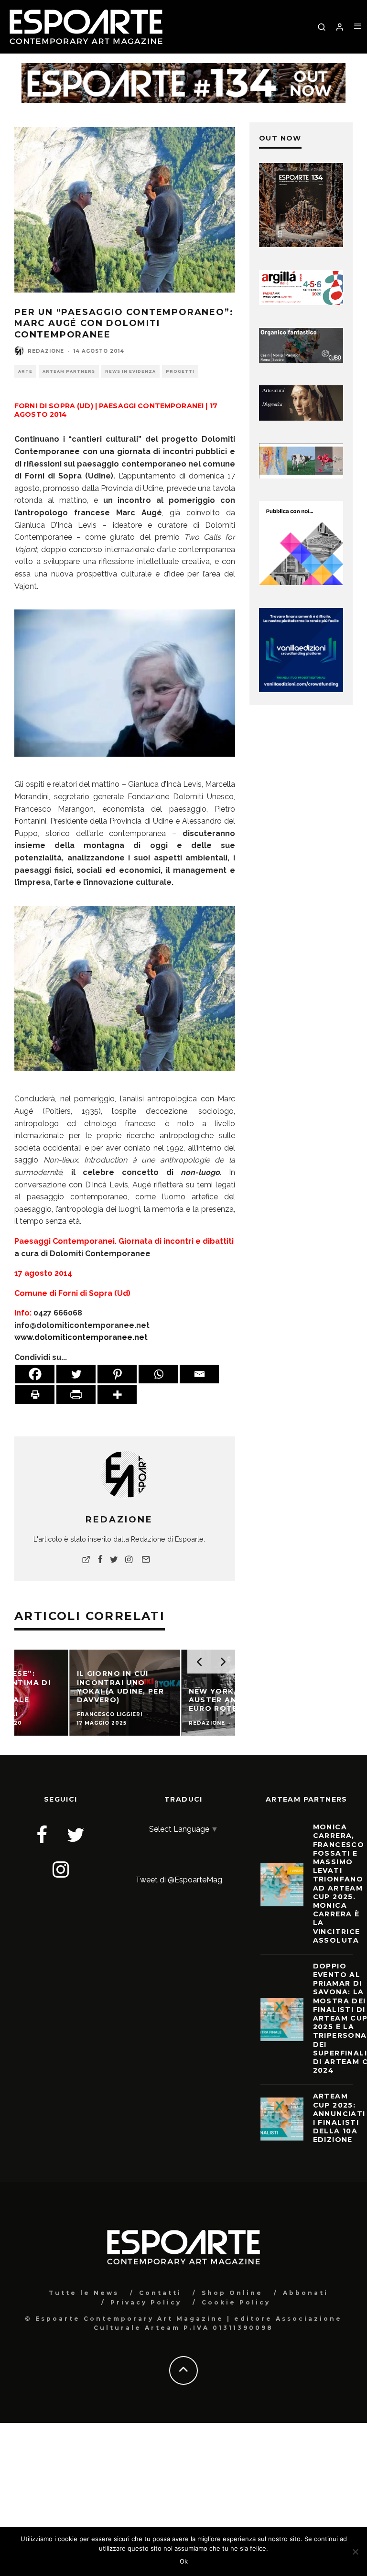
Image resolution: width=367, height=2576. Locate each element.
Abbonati (306, 2293)
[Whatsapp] (158, 1374)
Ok (184, 2561)
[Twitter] (76, 1374)
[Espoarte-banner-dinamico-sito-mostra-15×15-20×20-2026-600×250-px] (301, 476)
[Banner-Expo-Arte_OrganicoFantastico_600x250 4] (301, 360)
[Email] (199, 1374)
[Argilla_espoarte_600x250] (301, 302)
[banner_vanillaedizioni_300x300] (301, 582)
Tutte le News (84, 2293)
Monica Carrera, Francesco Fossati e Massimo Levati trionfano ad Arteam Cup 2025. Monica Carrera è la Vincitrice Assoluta (339, 1883)
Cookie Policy (236, 2302)
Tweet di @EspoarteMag (179, 1880)
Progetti (180, 371)
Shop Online (232, 2293)
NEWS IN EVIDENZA (130, 371)
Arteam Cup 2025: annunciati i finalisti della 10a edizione (339, 2118)
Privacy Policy (146, 2302)
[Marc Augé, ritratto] (125, 683)
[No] (355, 2552)
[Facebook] (35, 1374)
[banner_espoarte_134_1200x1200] (301, 245)
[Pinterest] (117, 1374)
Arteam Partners (69, 371)
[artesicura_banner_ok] (301, 418)
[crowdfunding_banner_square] (301, 690)
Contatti (160, 2293)
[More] (117, 1395)
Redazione (46, 351)
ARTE (25, 371)
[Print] (35, 1395)
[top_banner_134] (183, 69)
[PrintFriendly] (76, 1395)
